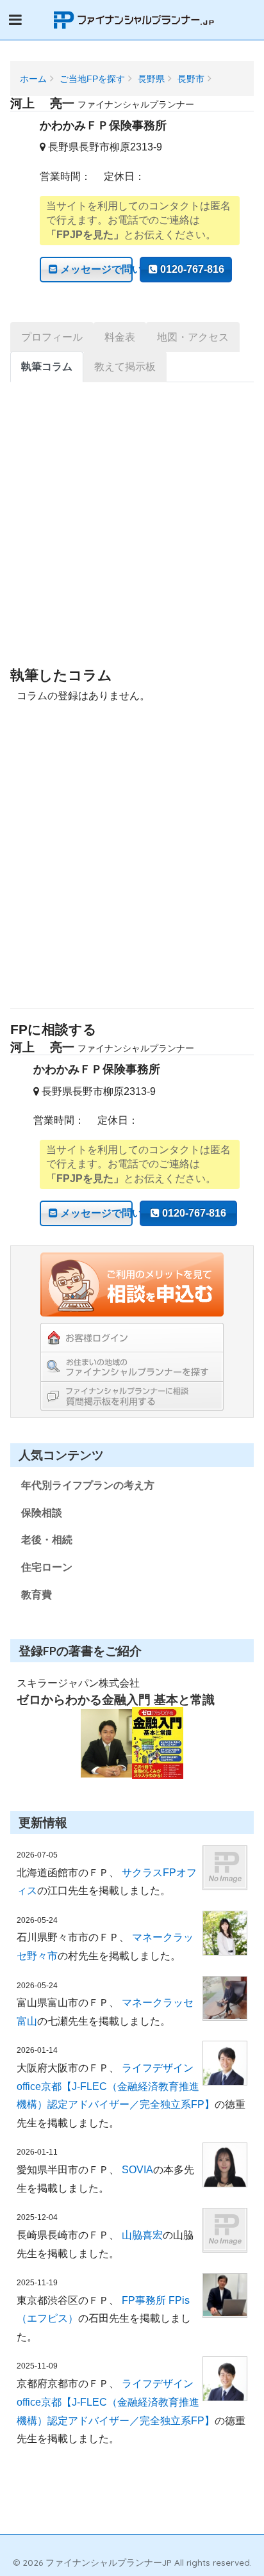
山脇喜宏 (142, 2235)
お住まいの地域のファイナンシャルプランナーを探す (132, 1366)
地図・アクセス (193, 337)
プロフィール (52, 337)
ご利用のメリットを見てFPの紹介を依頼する (132, 1284)
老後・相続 (47, 1540)
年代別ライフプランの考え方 (88, 1485)
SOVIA (137, 2170)
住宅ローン (47, 1567)
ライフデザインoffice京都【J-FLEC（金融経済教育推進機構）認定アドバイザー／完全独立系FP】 (116, 2086)
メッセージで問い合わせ (95, 269)
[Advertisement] (132, 533)
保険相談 (42, 1513)
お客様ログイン (132, 1338)
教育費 (37, 1595)
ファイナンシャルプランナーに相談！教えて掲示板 (132, 1396)
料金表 (120, 337)
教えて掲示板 (125, 367)
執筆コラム (47, 367)
